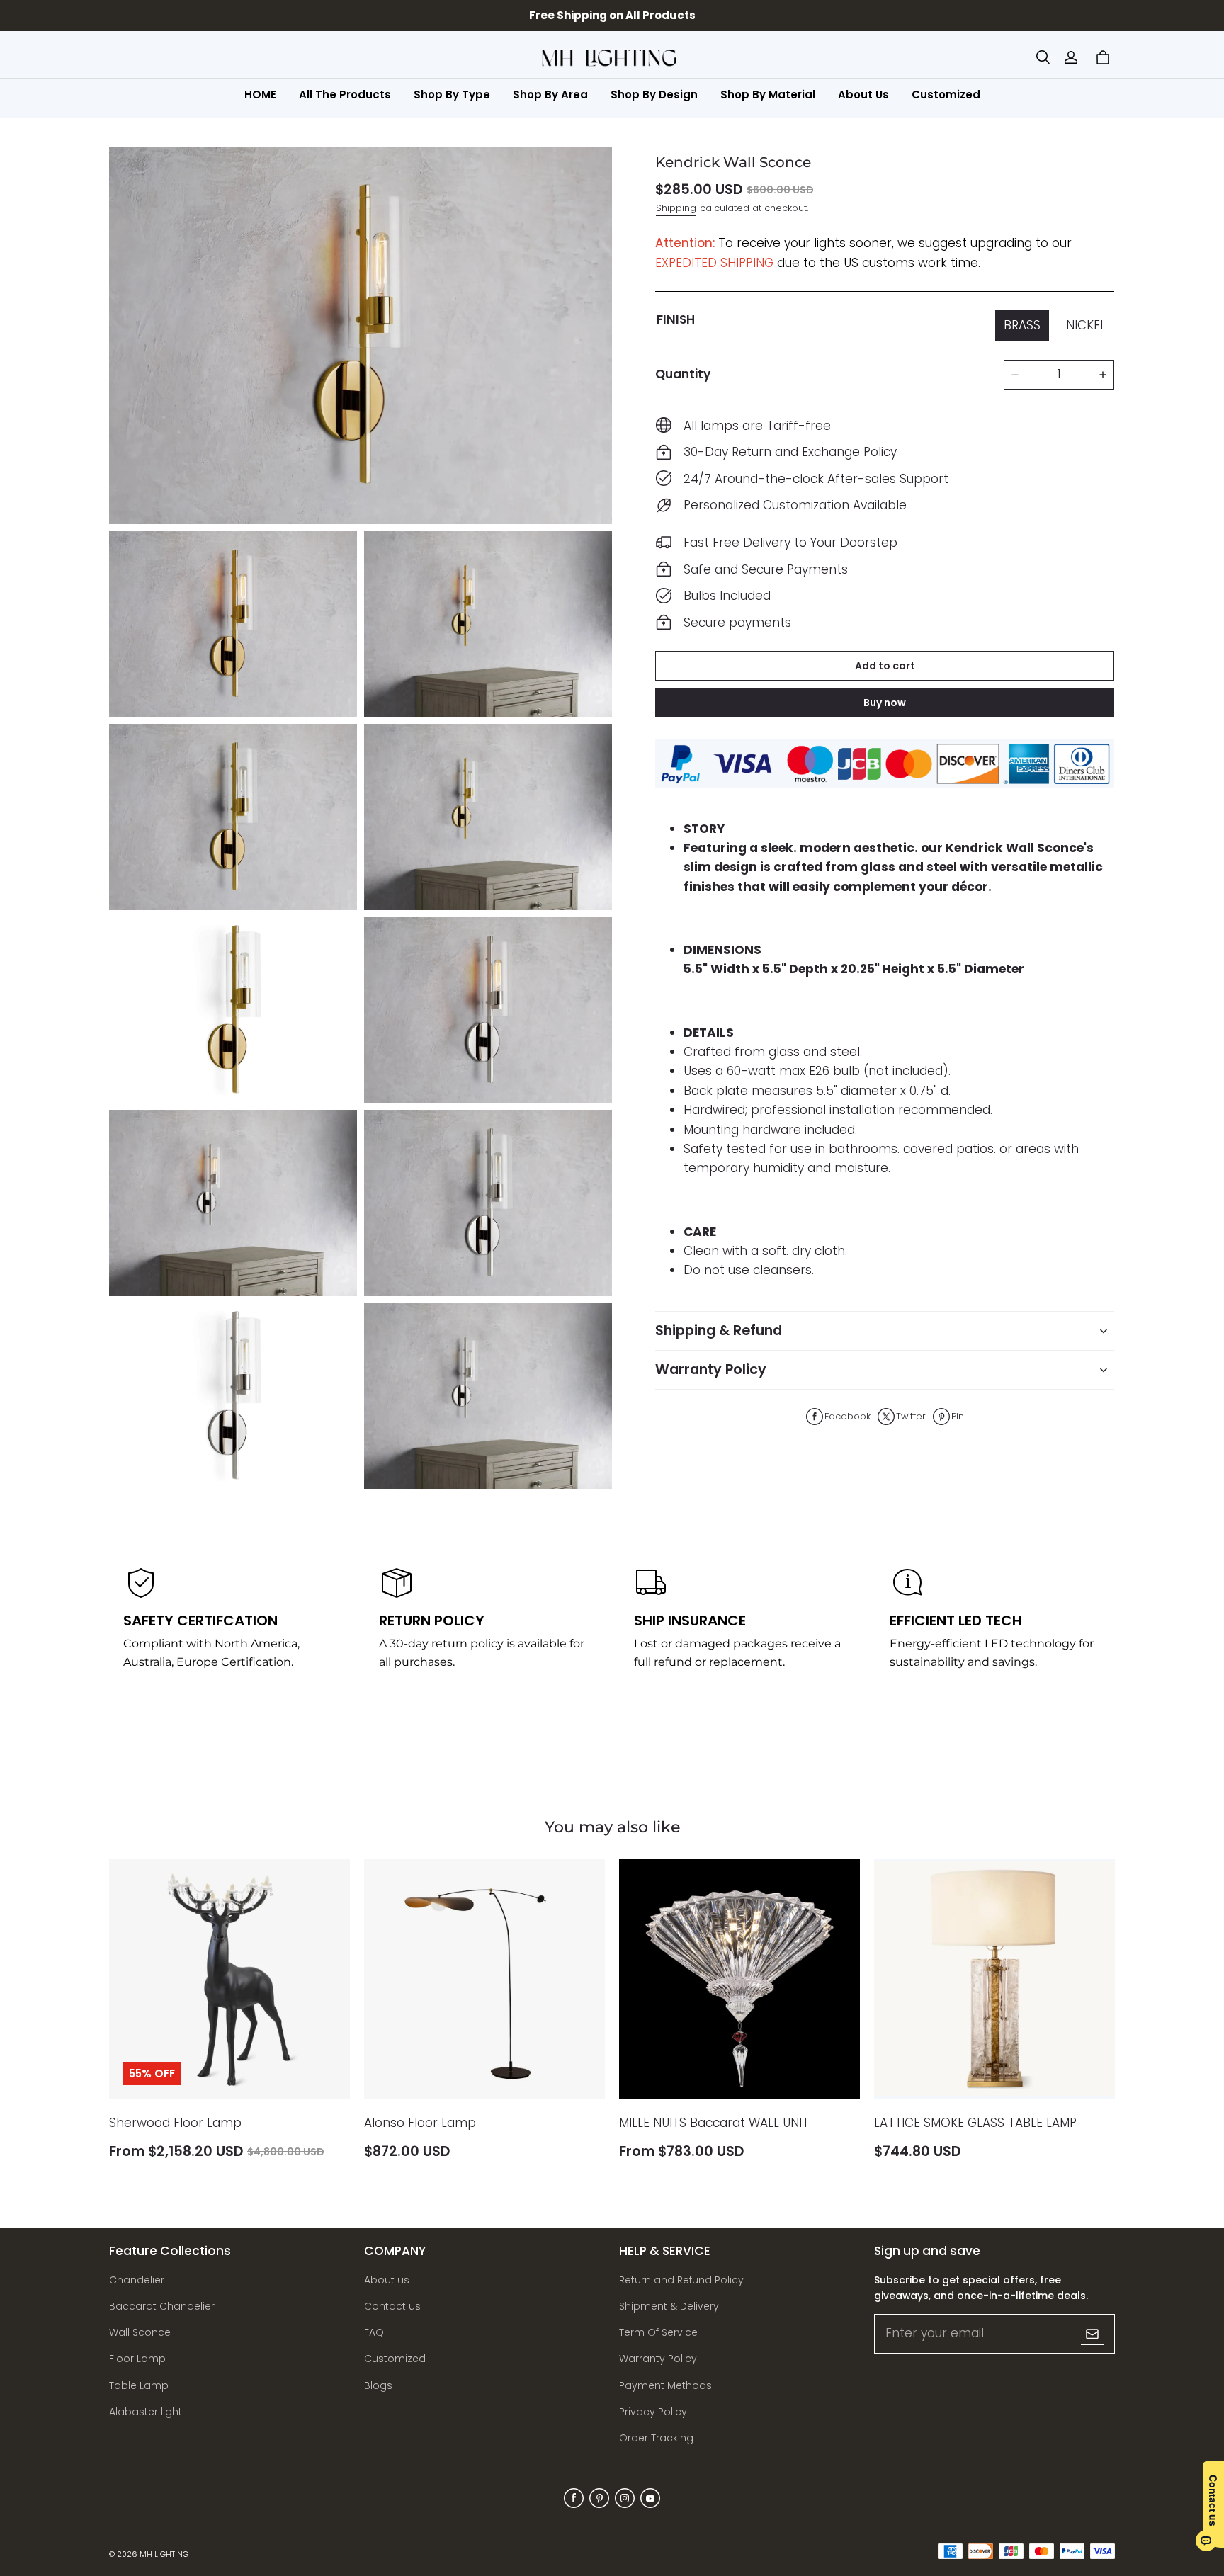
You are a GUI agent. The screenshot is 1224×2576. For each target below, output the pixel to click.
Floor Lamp (137, 2359)
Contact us (392, 2306)
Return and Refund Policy (681, 2280)
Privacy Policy (653, 2412)
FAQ (374, 2332)
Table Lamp (139, 2385)
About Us (863, 95)
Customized (946, 95)
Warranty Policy (658, 2359)
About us (387, 2280)
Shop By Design (654, 95)
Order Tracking (656, 2438)
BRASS (1022, 325)
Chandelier (137, 2280)
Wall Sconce (140, 2332)
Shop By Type (452, 95)
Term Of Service (658, 2332)
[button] (1043, 57)
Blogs (378, 2385)
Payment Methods (665, 2385)
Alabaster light (146, 2412)
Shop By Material (768, 95)
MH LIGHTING (164, 2554)
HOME (260, 95)
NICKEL (1086, 325)
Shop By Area (550, 95)
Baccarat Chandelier (162, 2306)
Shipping (676, 208)
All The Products (345, 95)
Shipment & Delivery (669, 2306)
